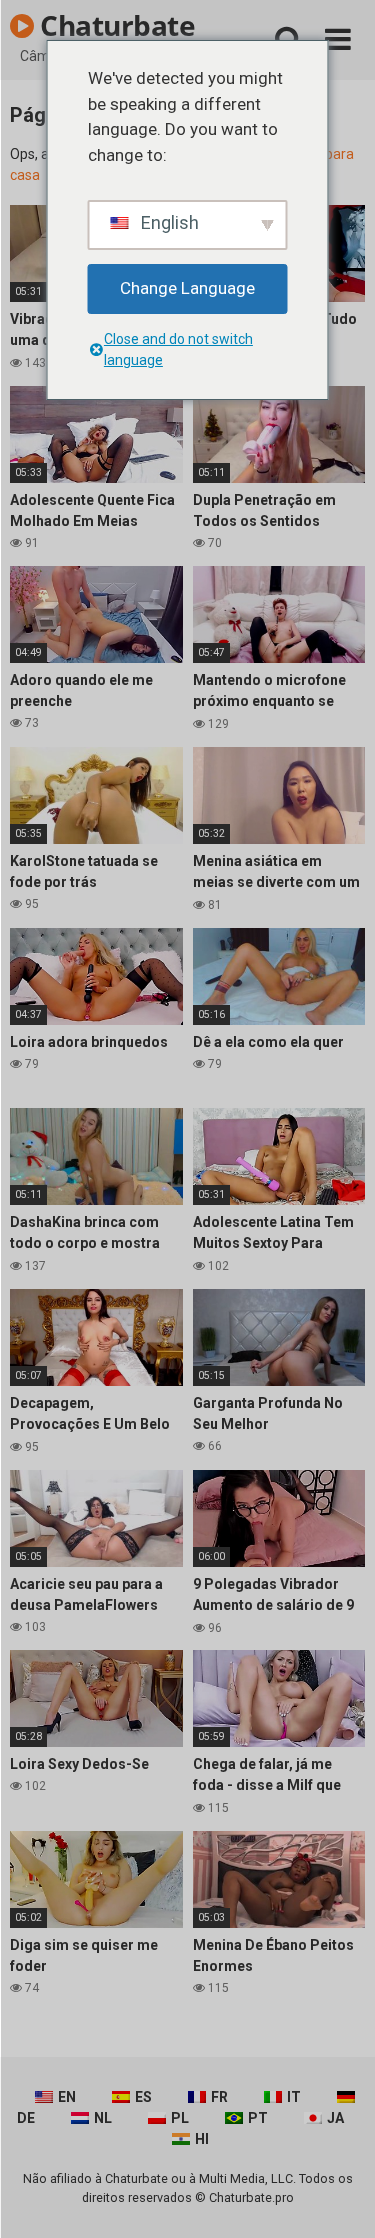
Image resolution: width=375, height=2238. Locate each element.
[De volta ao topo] (338, 2197)
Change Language (187, 288)
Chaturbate (115, 25)
